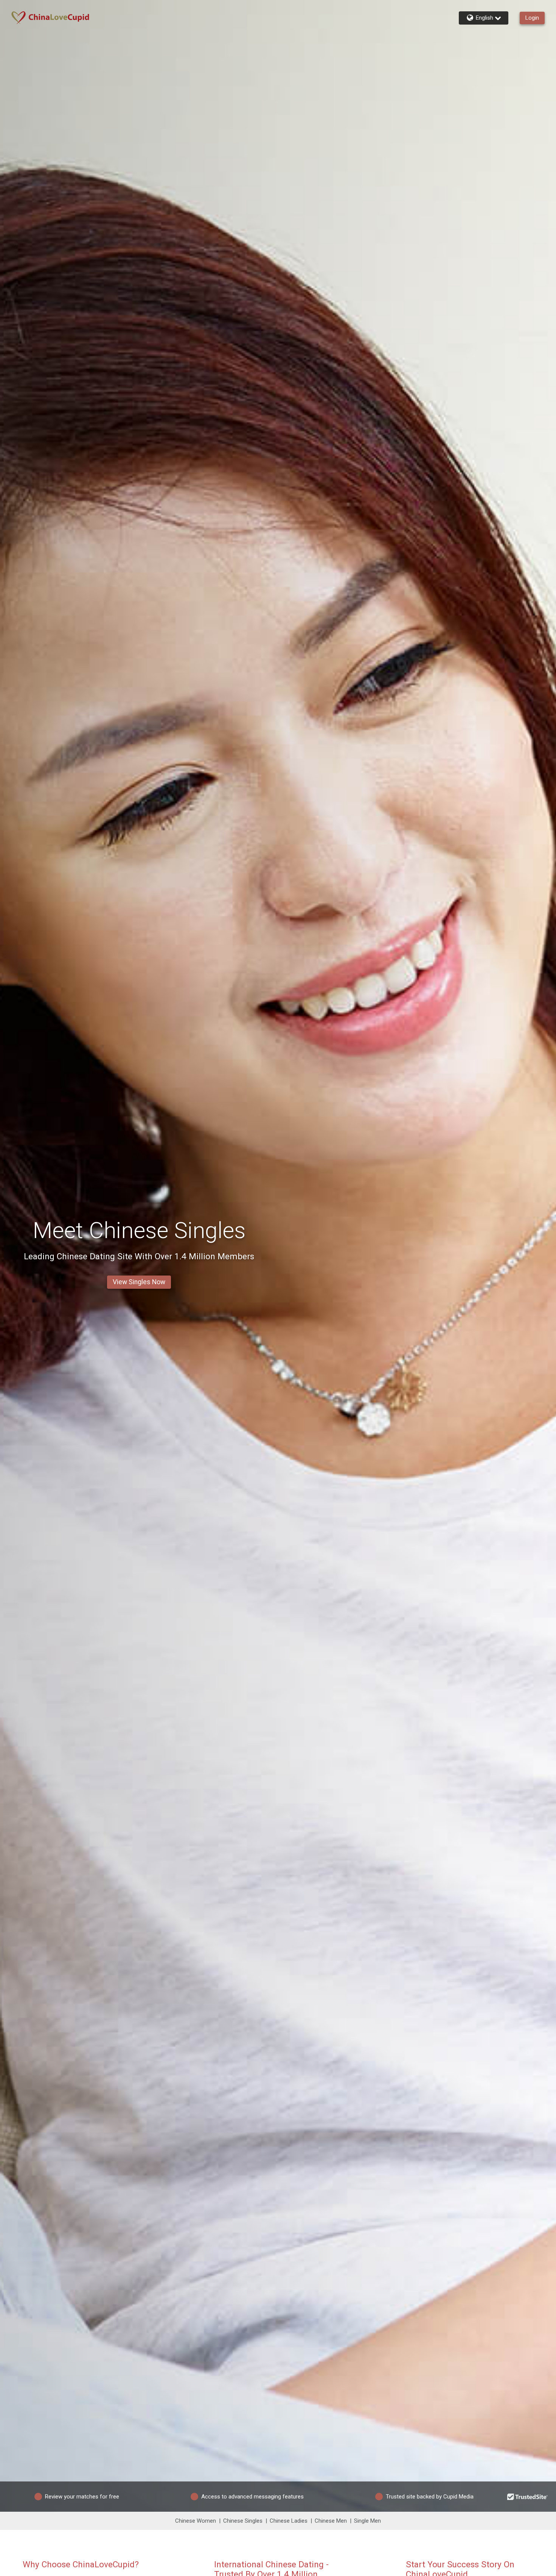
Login (532, 18)
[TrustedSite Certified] (528, 2497)
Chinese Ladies (289, 2521)
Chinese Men (331, 2521)
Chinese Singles (243, 2521)
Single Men (367, 2521)
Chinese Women (196, 2521)
